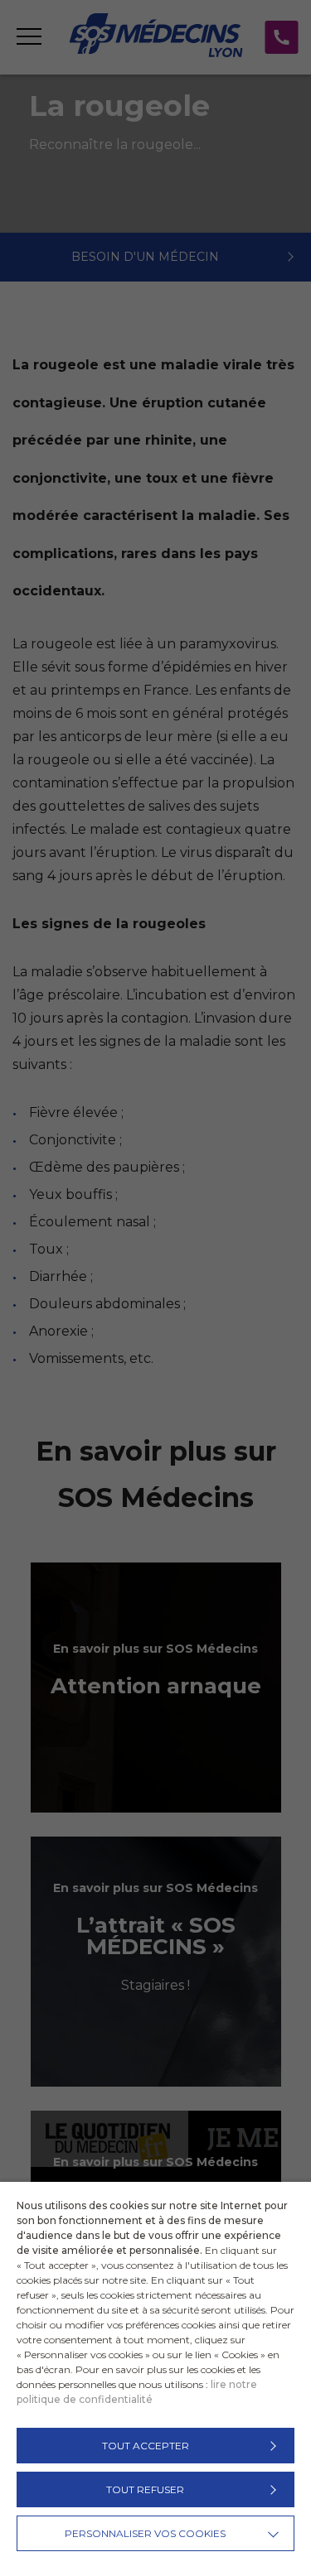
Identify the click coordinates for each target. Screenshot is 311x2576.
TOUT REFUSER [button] (145, 2489)
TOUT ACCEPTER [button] (146, 2446)
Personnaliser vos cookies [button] (145, 2533)
